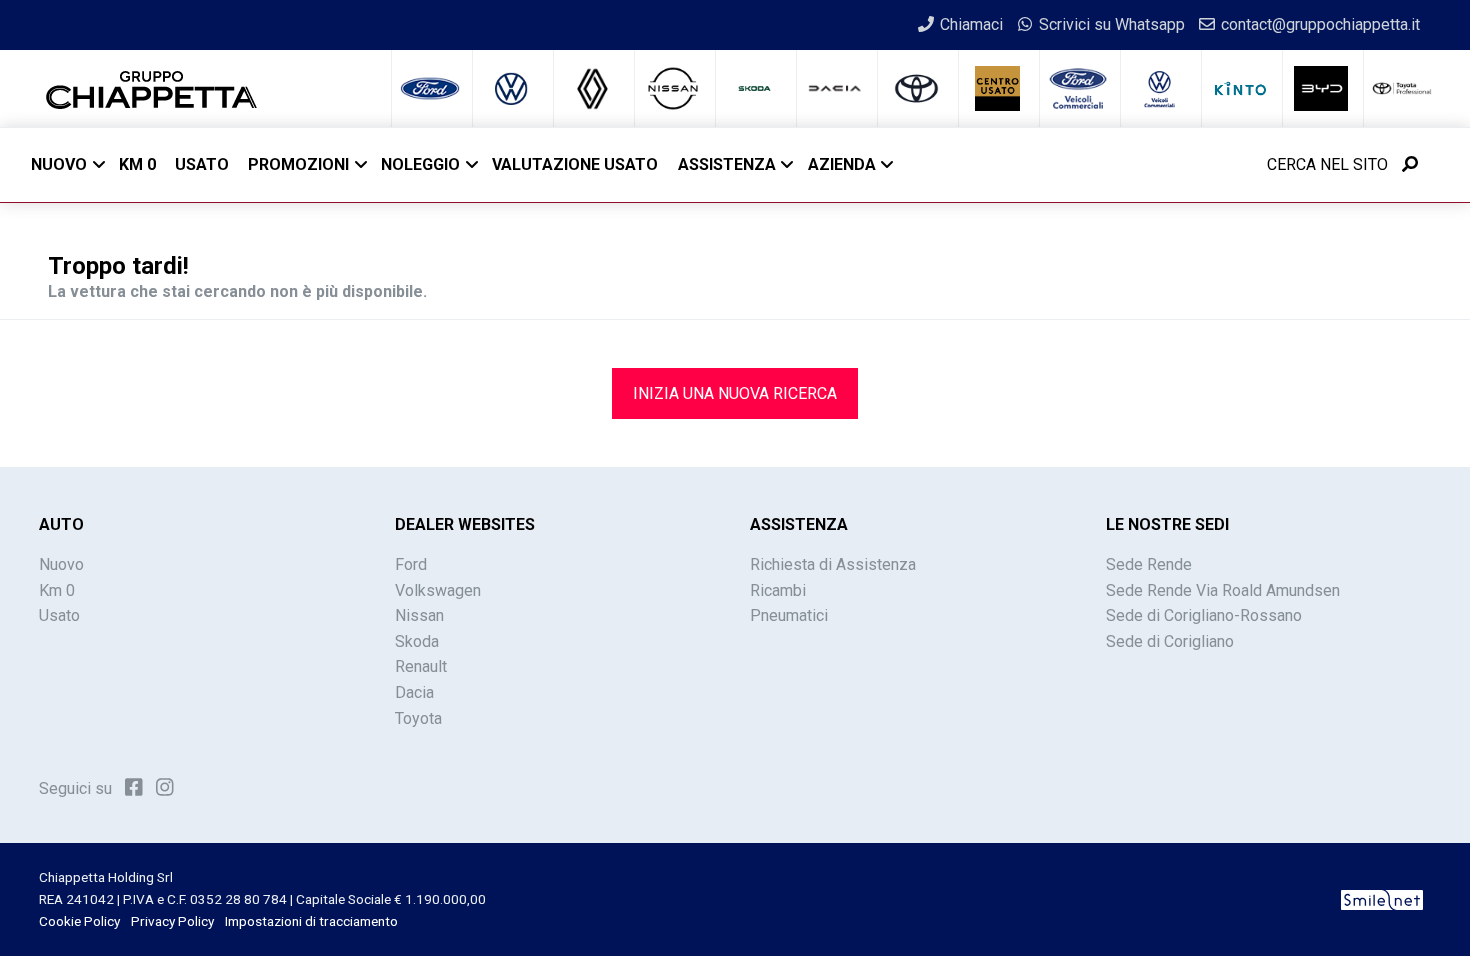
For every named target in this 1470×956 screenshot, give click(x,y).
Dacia (414, 692)
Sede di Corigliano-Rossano (1204, 615)
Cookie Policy (79, 921)
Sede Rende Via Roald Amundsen (1223, 590)
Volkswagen (438, 590)
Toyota (418, 718)
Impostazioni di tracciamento (311, 921)
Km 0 (57, 590)
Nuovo (59, 164)
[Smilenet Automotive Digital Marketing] (1382, 899)
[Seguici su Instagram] (165, 787)
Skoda (417, 641)
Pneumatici (789, 615)
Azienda (842, 164)
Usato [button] (202, 164)
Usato (59, 615)
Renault (421, 666)
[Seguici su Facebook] (134, 787)
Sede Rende (1149, 564)
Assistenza (727, 164)
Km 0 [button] (137, 164)
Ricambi (778, 590)
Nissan (419, 615)
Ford (411, 564)
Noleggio (420, 164)
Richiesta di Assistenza (833, 564)
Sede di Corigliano (1170, 641)
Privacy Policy (172, 921)
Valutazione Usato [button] (575, 164)
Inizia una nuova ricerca (735, 393)
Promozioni (298, 164)
